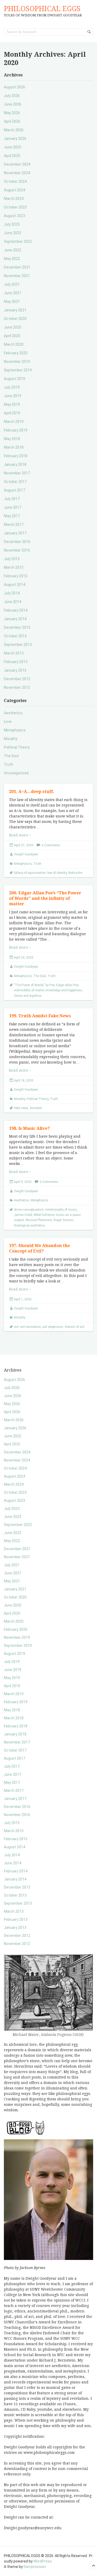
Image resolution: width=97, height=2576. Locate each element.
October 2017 (15, 482)
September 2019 (18, 370)
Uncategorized (16, 773)
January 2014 (15, 619)
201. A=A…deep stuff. (32, 792)
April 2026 (12, 121)
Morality (11, 739)
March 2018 (14, 447)
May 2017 (12, 516)
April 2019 (12, 413)
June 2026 (13, 104)
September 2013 (18, 645)
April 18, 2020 (24, 1080)
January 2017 (15, 533)
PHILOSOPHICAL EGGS (42, 9)
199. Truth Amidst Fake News (40, 1016)
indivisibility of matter (29, 990)
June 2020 (13, 327)
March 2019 (14, 422)
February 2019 (16, 430)
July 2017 (12, 499)
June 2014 (13, 602)
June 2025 (13, 147)
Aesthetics (13, 713)
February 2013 (16, 662)
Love (8, 722)
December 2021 (17, 267)
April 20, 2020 (24, 958)
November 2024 (17, 173)
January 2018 (15, 464)
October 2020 (15, 319)
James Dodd (23, 1215)
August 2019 (14, 379)
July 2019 (12, 387)
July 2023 (12, 224)
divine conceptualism (29, 1210)
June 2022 (13, 250)
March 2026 (14, 130)
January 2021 (15, 310)
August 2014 (14, 585)
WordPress (43, 2561)
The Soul (11, 756)
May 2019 (12, 404)
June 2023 (13, 233)
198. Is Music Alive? (29, 1128)
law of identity (57, 873)
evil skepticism (53, 1327)
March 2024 (14, 199)
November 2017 (17, 473)
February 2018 (16, 456)
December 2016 (17, 542)
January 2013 (15, 670)
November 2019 (17, 362)
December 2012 (17, 679)
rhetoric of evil (74, 1327)
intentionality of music (61, 1210)
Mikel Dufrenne (44, 1215)
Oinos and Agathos (28, 996)
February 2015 (16, 576)
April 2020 (12, 336)
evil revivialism (31, 1327)
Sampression (35, 2567)
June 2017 (13, 507)
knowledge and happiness (64, 990)
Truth (9, 764)
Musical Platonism (39, 1220)
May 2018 (12, 439)
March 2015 (14, 567)
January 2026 (15, 139)
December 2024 (17, 164)
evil (16, 1327)
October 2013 (15, 636)
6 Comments (51, 845)
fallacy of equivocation (30, 873)
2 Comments (49, 1182)
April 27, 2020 (24, 845)
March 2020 (14, 344)
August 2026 (14, 87)
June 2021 (13, 293)
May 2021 (12, 301)
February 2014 (16, 610)
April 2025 (12, 156)
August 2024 (14, 190)
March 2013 (14, 653)
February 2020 (16, 353)
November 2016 (17, 550)
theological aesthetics (29, 1225)
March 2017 (14, 525)
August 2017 (14, 490)
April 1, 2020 (23, 1299)
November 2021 (17, 276)
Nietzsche (75, 873)
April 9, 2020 (23, 1182)
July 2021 (12, 284)
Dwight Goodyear (26, 854)
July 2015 (12, 559)
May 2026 (12, 113)
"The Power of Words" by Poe (34, 985)
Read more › (20, 835)
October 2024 (15, 181)
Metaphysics (15, 730)
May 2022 (12, 259)
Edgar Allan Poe (67, 985)
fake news (21, 1108)
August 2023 (14, 216)
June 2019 (13, 396)
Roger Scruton (64, 1220)
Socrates (36, 1108)
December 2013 (17, 627)
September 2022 (18, 241)
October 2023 (15, 207)
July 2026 (12, 96)
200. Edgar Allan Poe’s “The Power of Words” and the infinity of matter (45, 898)
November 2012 (17, 687)
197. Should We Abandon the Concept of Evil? (39, 1248)
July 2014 (12, 593)
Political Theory (17, 747)
